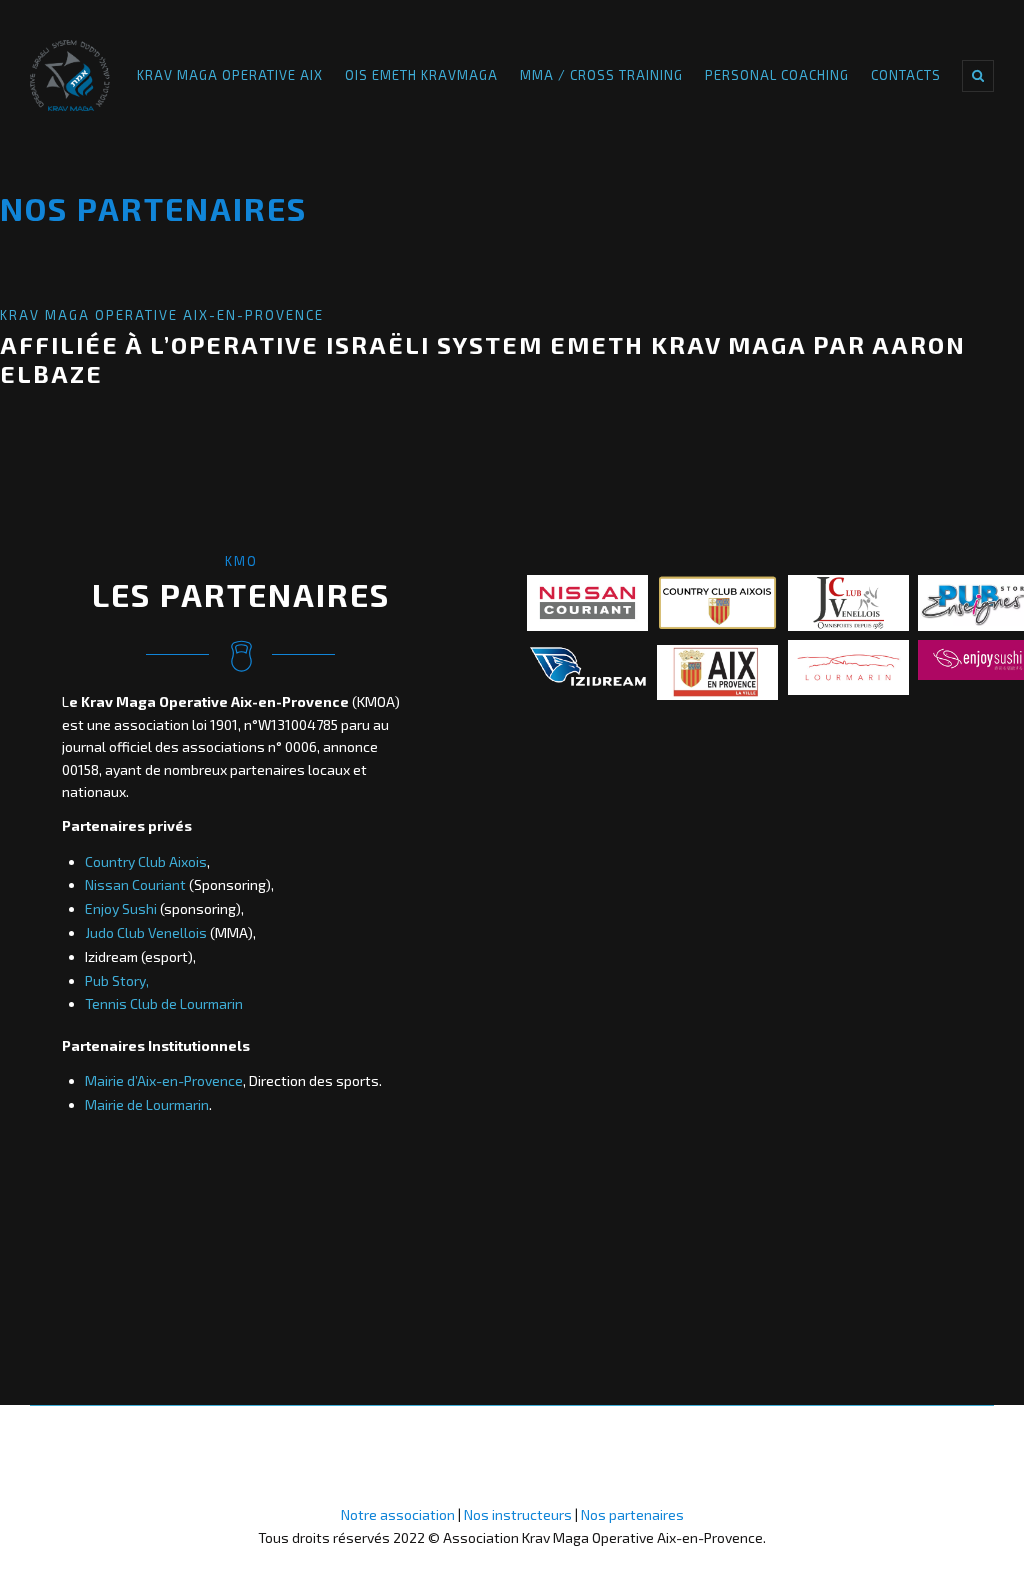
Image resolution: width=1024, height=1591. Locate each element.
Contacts (906, 75)
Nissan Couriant (135, 884)
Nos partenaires (632, 1514)
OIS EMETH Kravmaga (421, 75)
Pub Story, (117, 980)
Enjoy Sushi (121, 908)
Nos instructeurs (519, 1514)
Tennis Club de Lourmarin (164, 1003)
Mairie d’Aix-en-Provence (164, 1080)
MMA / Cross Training (601, 75)
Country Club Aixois (146, 861)
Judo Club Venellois (146, 932)
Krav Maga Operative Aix (230, 75)
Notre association (398, 1514)
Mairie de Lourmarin (147, 1104)
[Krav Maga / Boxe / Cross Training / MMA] (70, 75)
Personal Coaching (777, 75)
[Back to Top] (30, 1525)
